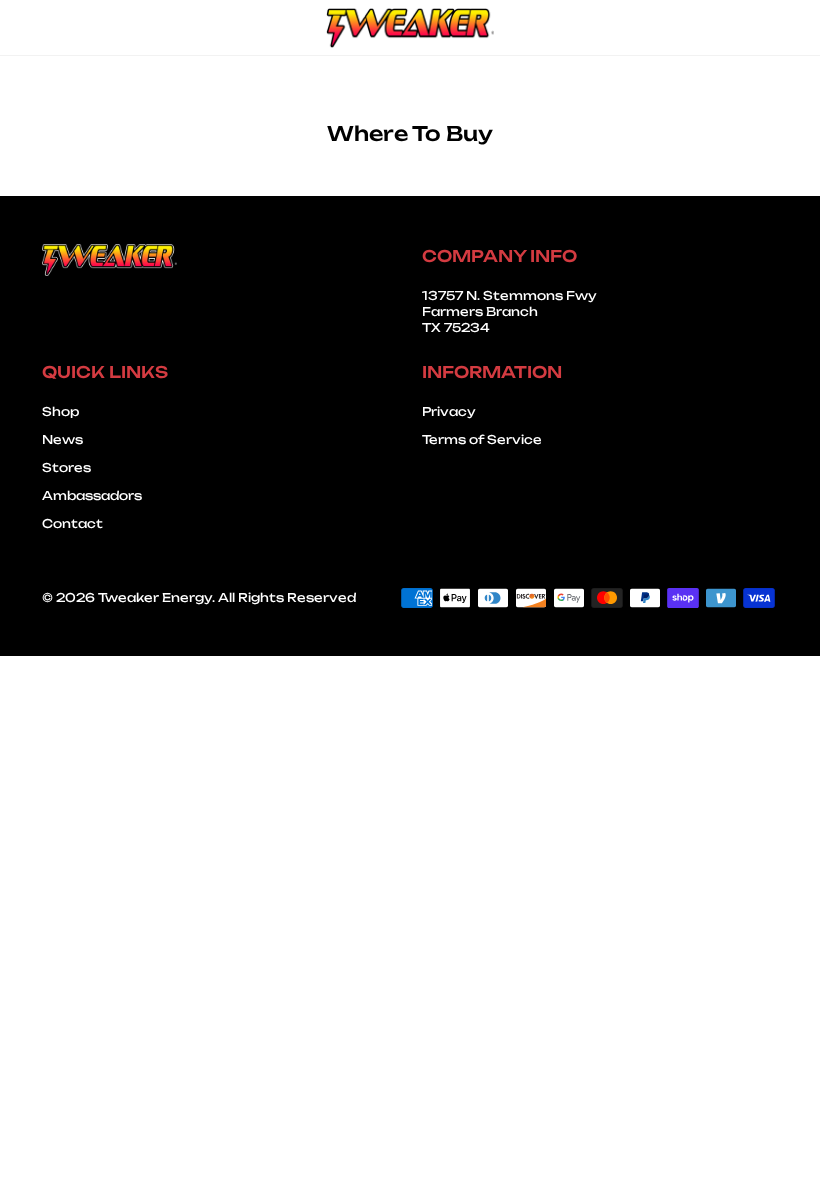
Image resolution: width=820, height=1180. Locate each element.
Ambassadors (92, 495)
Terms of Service (482, 439)
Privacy (449, 411)
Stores (66, 467)
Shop (60, 411)
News (62, 439)
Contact (72, 523)
